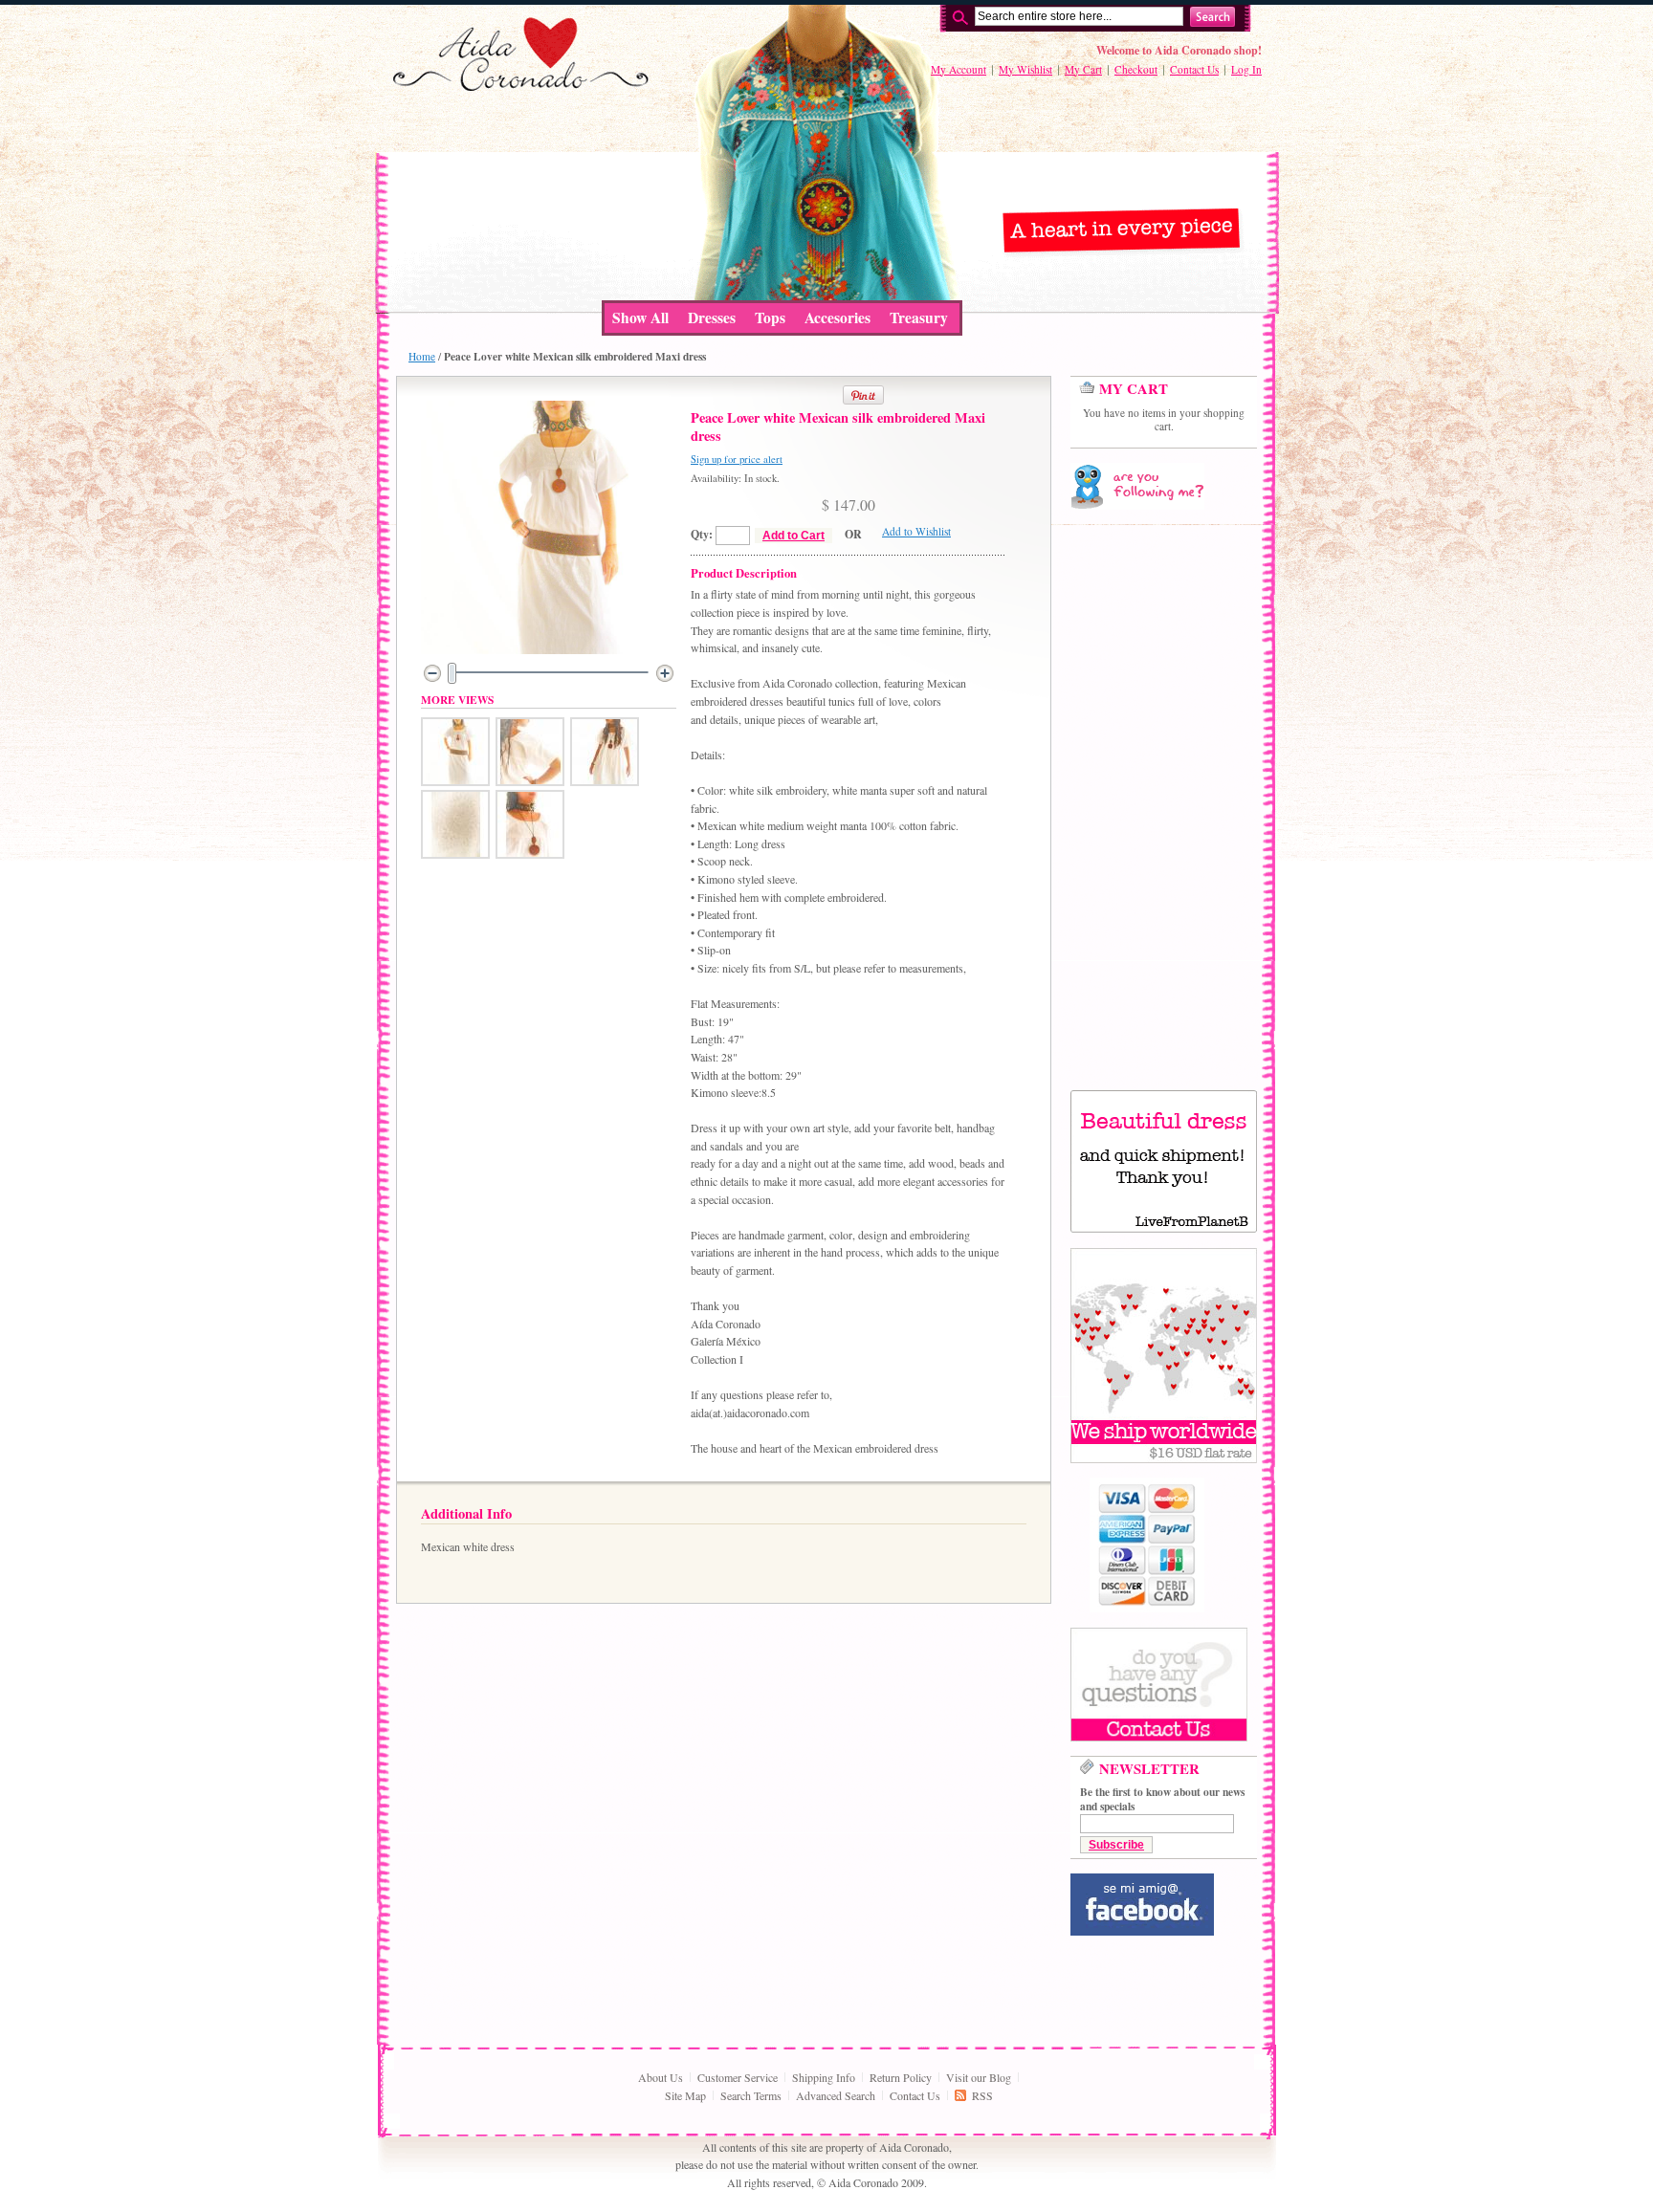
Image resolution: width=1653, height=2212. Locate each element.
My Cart (1083, 69)
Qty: (702, 534)
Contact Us (1194, 69)
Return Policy (901, 2077)
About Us (661, 2077)
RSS (982, 2095)
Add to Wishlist (916, 531)
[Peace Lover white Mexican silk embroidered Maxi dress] (455, 781)
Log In (1246, 69)
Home (422, 356)
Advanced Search (836, 2095)
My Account (959, 69)
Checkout (1136, 69)
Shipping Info (824, 2077)
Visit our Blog (979, 2077)
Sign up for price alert (737, 459)
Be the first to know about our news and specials (1162, 1799)
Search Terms (751, 2095)
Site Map (685, 2095)
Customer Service (738, 2077)
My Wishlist (1025, 69)
